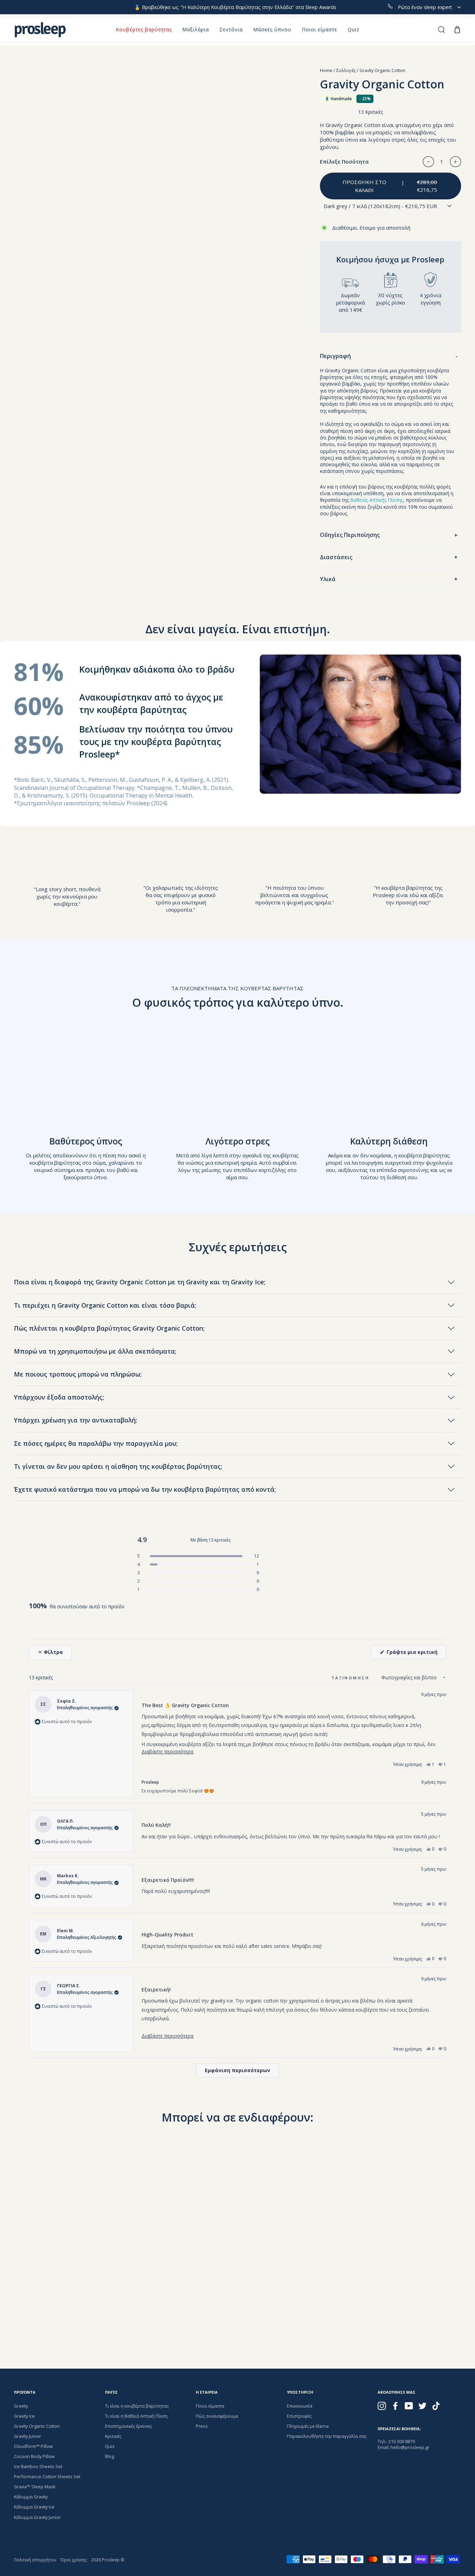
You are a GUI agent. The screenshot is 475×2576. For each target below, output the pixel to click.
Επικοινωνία (300, 2406)
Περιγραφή (335, 356)
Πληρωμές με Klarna (308, 2426)
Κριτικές (113, 2436)
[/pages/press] (67, 866)
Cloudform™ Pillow (33, 2446)
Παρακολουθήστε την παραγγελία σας (327, 2436)
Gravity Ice (24, 2416)
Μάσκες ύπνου (272, 29)
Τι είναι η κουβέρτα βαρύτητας (137, 2406)
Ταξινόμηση (352, 1678)
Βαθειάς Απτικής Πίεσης (377, 500)
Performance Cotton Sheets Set (47, 2476)
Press (202, 2426)
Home (326, 70)
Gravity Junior (27, 2436)
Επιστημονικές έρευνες (128, 2426)
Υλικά (328, 579)
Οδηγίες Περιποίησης (350, 535)
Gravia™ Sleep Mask (35, 2487)
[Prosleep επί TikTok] (436, 2406)
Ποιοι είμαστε (320, 29)
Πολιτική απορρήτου (35, 2560)
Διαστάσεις (336, 557)
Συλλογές (346, 70)
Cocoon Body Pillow (34, 2456)
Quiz (353, 29)
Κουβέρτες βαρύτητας (144, 29)
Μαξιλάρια (196, 29)
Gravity (21, 2406)
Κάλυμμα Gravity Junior (37, 2517)
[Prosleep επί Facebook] (395, 2406)
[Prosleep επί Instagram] (382, 2406)
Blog (110, 2456)
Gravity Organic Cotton (37, 2426)
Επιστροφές (299, 2416)
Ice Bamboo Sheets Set (38, 2466)
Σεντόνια (231, 29)
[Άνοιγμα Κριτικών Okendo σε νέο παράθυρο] (419, 1632)
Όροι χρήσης (74, 2560)
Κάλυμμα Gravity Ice (34, 2507)
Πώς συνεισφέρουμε (217, 2416)
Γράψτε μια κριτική (416, 1654)
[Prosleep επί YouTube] (409, 2406)
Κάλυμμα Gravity (31, 2497)
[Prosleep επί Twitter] (422, 2406)
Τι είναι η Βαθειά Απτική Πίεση (136, 2416)
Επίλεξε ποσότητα (344, 161)
